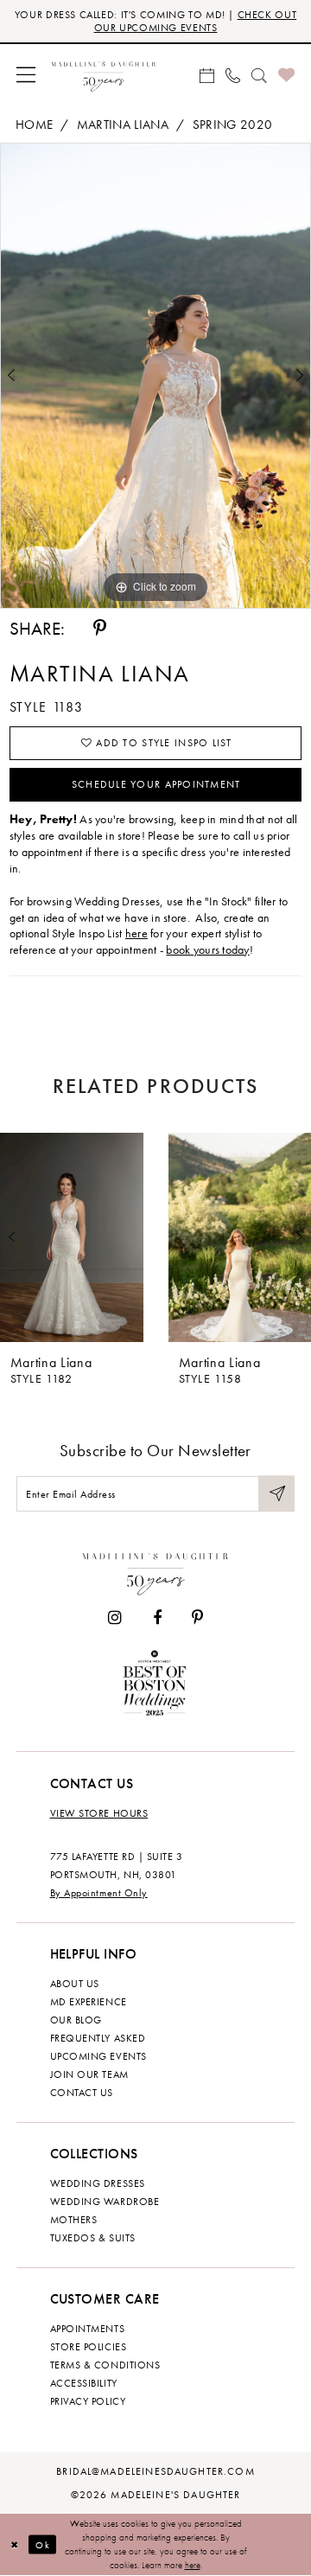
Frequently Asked (98, 2038)
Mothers (74, 2220)
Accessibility (84, 2383)
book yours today (207, 949)
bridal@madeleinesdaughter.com (155, 2471)
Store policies (89, 2347)
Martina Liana (123, 125)
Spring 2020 (233, 125)
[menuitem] (25, 74)
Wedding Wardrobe (105, 2202)
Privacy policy (88, 2401)
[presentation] (72, 1237)
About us (75, 1984)
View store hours (99, 1813)
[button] (25, 74)
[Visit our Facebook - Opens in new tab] (157, 1618)
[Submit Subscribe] (276, 1494)
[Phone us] (232, 75)
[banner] (104, 75)
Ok (42, 2545)
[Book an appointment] (206, 75)
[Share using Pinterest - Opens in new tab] (100, 628)
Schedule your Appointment (156, 784)
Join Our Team (89, 2074)
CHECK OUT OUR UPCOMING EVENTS (196, 21)
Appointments (87, 2329)
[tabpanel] (155, 376)
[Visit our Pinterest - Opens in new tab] (197, 1618)
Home (34, 125)
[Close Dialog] (15, 2545)
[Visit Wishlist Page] (286, 74)
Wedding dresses (98, 2183)
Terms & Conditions (105, 2365)
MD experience (89, 2002)
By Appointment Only (99, 1893)
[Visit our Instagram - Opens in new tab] (115, 1618)
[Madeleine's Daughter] (156, 1571)
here (136, 933)
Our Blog (76, 2020)
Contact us (82, 2093)
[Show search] (259, 75)
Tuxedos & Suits (93, 2238)
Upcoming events (98, 2056)
